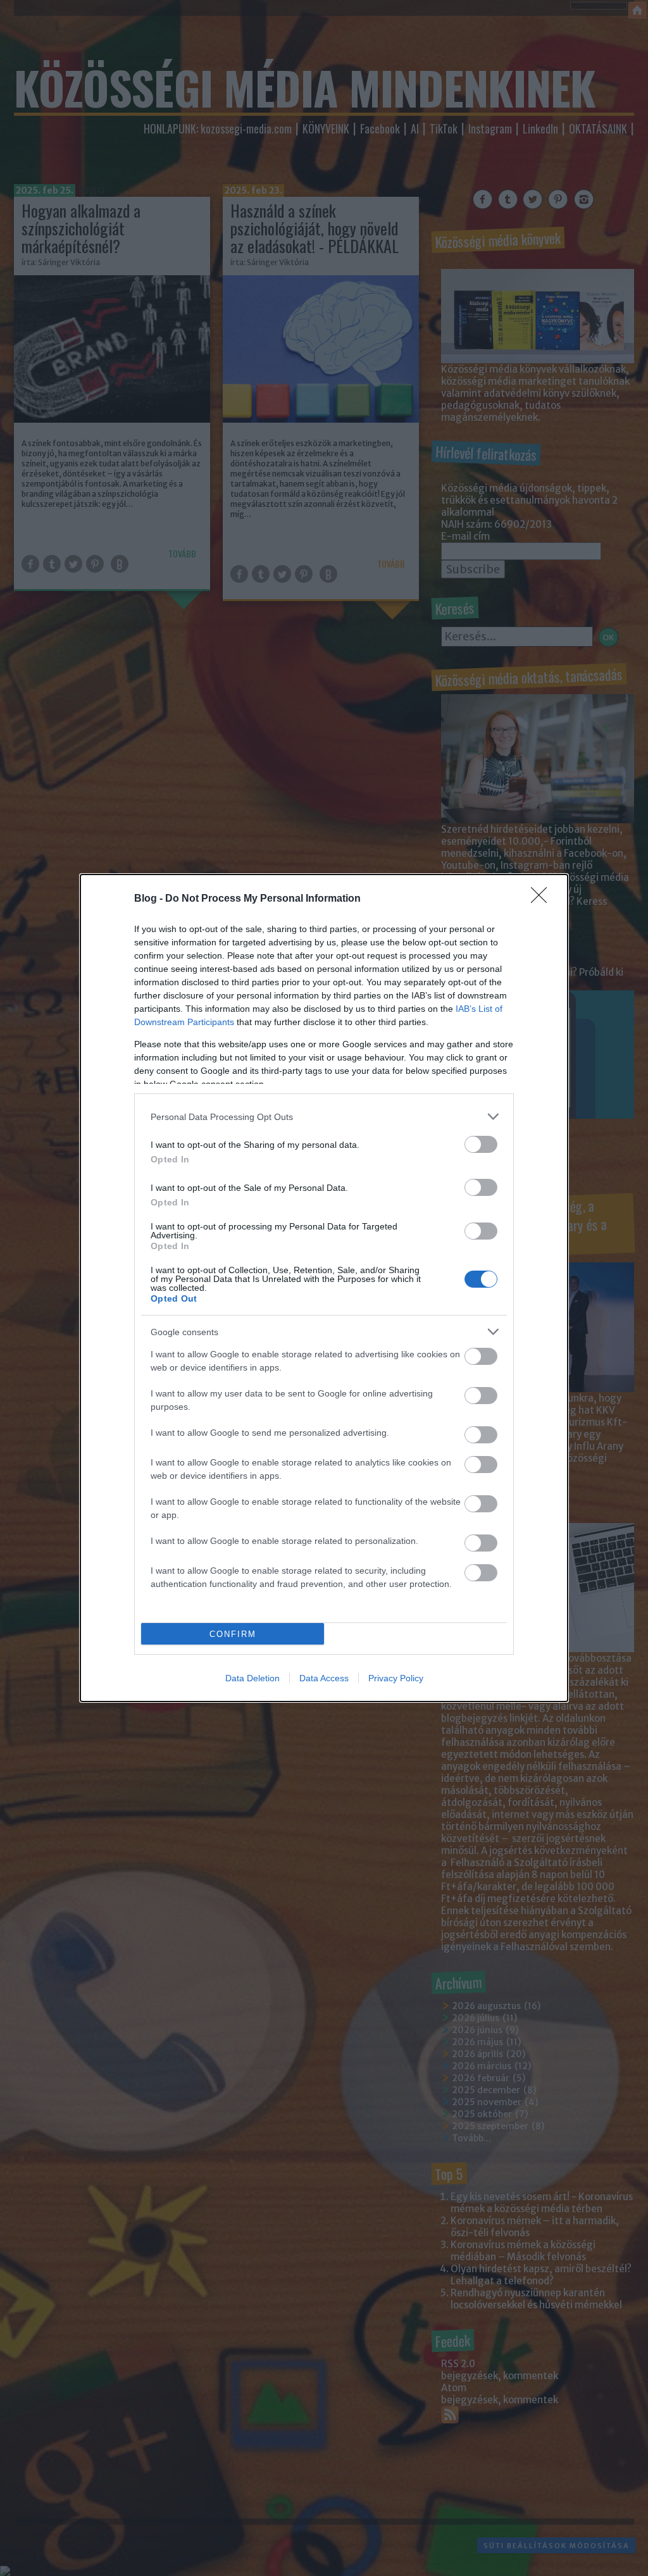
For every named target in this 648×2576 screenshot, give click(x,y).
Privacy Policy (396, 1678)
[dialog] (324, 1288)
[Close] (543, 899)
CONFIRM (233, 1634)
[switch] (481, 1144)
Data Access (324, 1678)
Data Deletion (252, 1678)
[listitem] (324, 1117)
